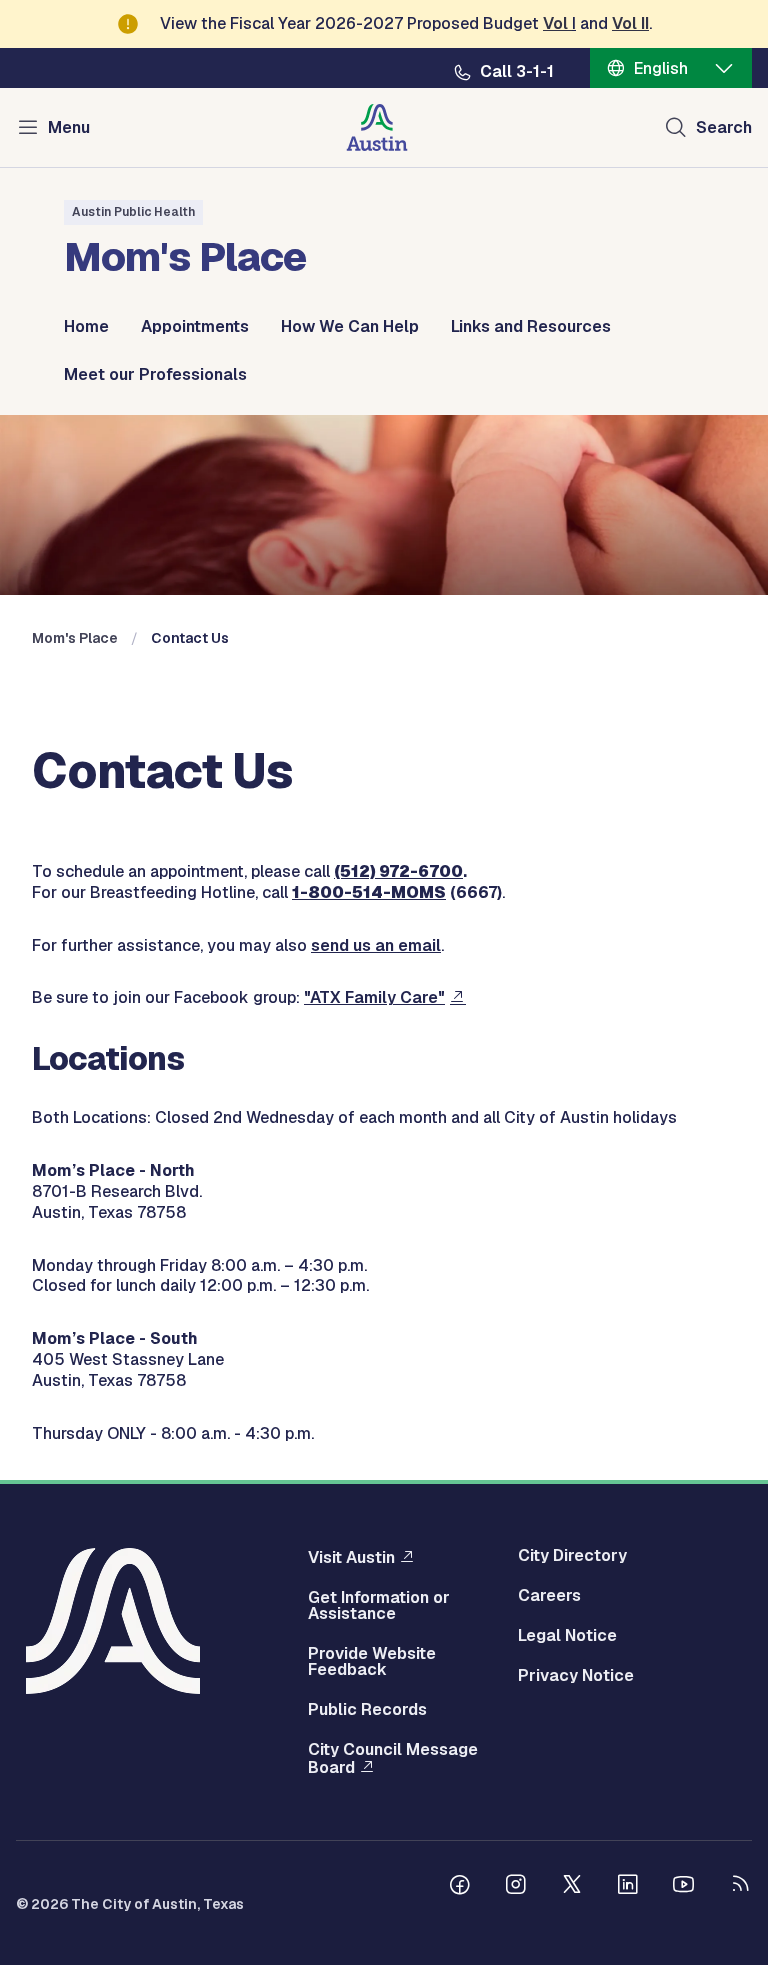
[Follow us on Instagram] (516, 1887)
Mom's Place (75, 638)
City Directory (572, 1556)
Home (86, 327)
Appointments (195, 327)
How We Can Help (350, 327)
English (661, 68)
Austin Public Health (133, 212)
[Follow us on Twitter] (572, 1887)
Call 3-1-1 (517, 72)
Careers (549, 1596)
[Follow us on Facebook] (460, 1887)
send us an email (376, 945)
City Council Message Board (393, 1759)
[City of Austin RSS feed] (740, 1887)
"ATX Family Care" (374, 997)
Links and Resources (531, 327)
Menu (69, 127)
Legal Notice (567, 1636)
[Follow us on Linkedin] (628, 1887)
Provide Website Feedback (372, 1662)
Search (724, 127)
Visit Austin (351, 1557)
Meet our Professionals (155, 375)
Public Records (367, 1710)
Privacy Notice (576, 1676)
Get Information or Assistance (379, 1606)
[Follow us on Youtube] (684, 1887)
